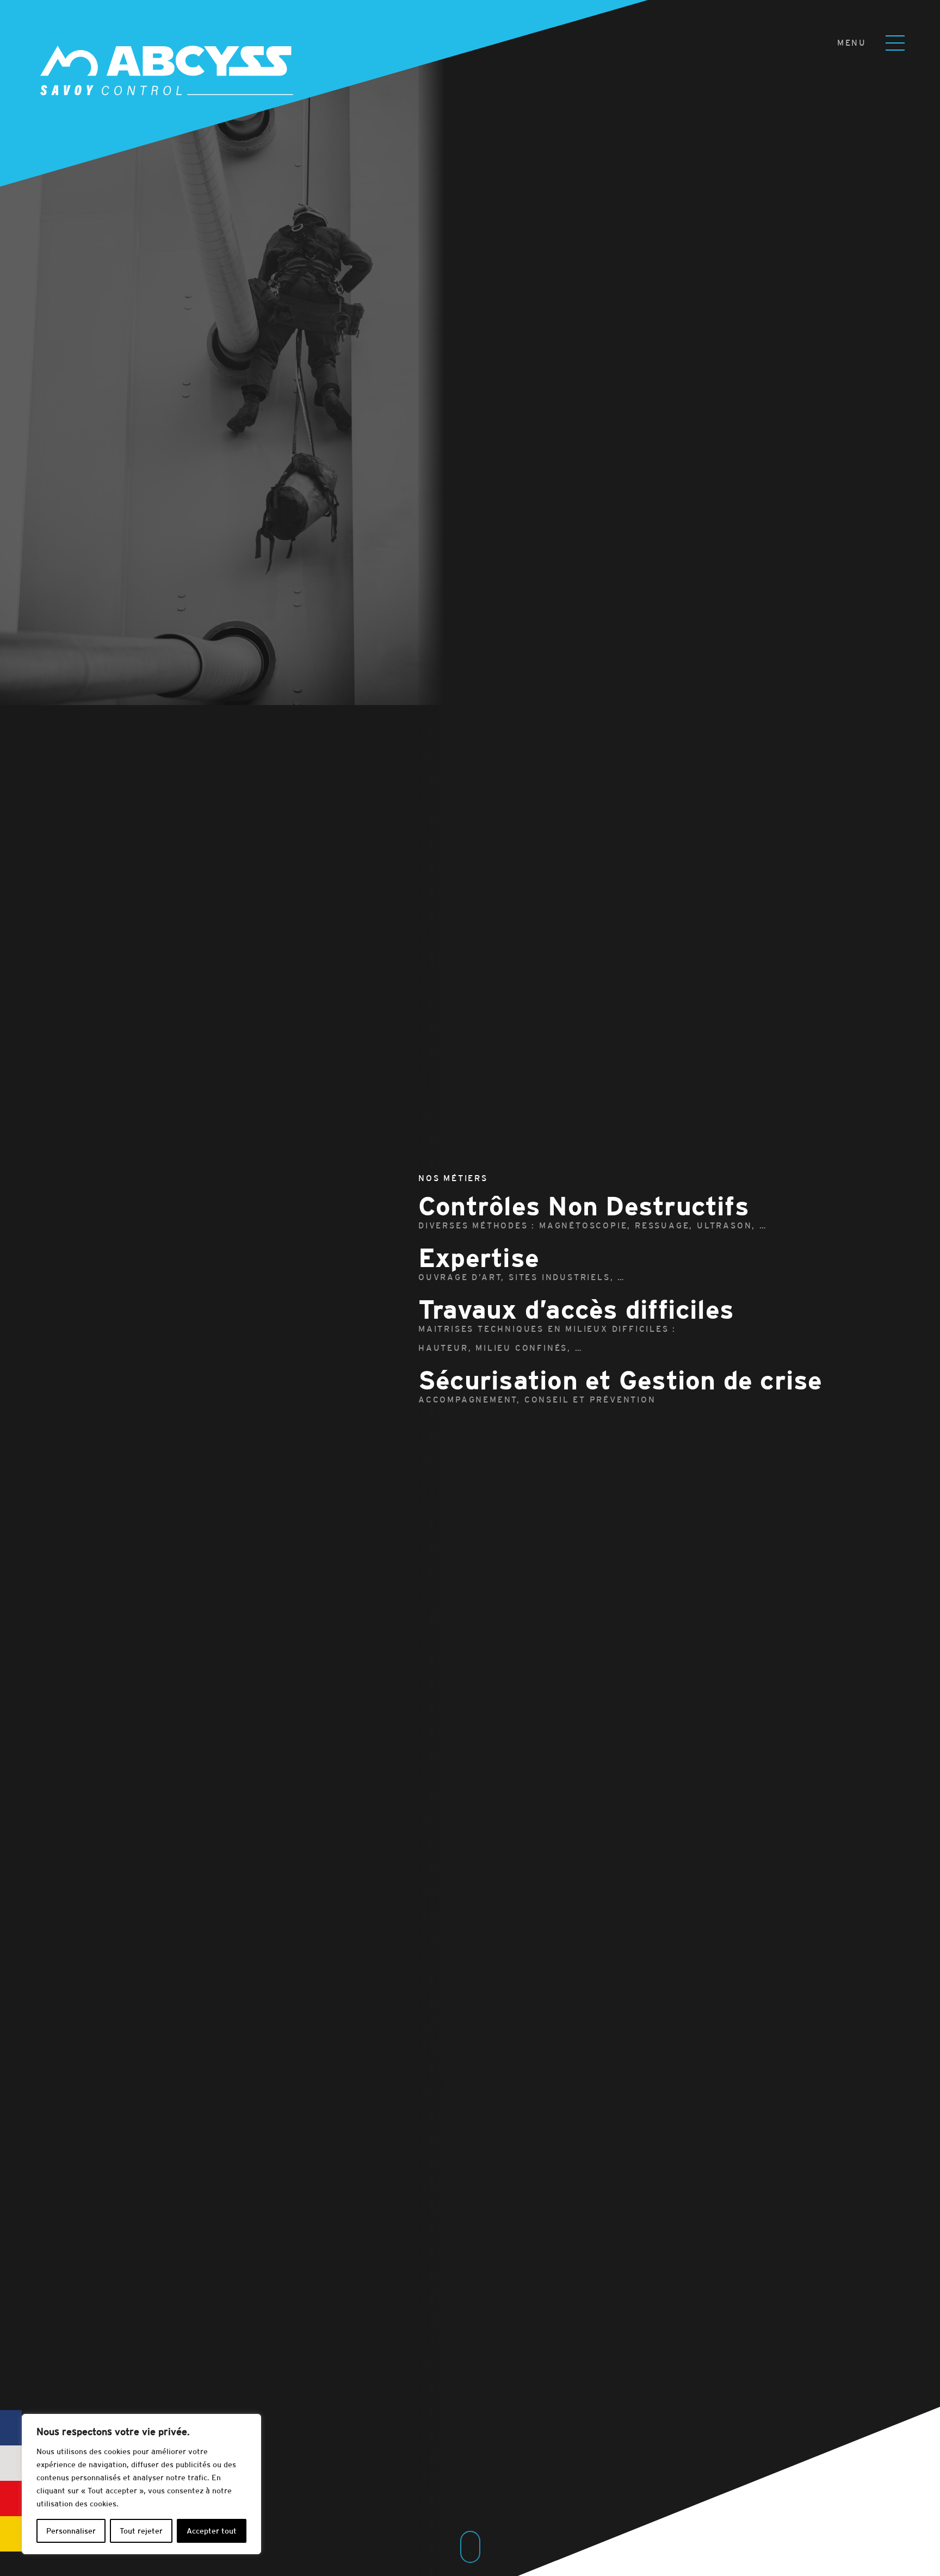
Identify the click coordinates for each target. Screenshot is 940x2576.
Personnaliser (71, 2531)
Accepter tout (212, 2531)
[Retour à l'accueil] (150, 52)
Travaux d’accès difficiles (576, 1326)
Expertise (522, 1265)
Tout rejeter (141, 2531)
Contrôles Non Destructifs (593, 1213)
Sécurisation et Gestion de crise (620, 1388)
